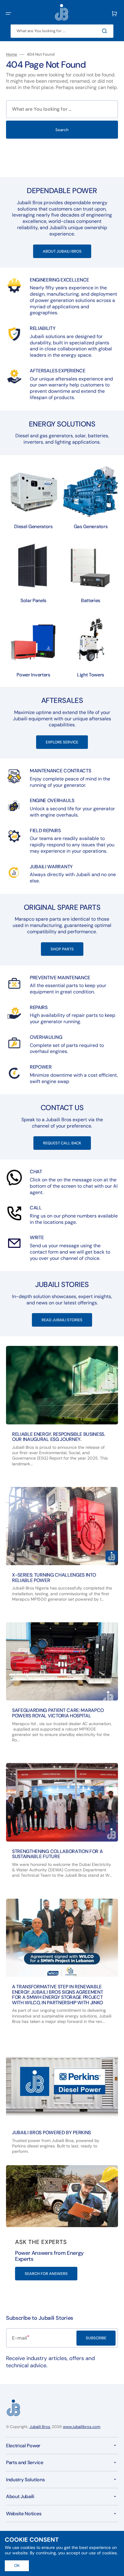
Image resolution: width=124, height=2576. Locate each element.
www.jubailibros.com (82, 2427)
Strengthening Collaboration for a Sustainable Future (57, 1854)
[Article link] (62, 1411)
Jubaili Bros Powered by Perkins (51, 2133)
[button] (8, 14)
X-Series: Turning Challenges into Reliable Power (54, 1578)
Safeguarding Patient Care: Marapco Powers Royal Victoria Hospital (58, 1713)
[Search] (106, 31)
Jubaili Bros (40, 2427)
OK (17, 2566)
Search (62, 130)
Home (12, 54)
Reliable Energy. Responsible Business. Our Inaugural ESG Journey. (59, 1437)
